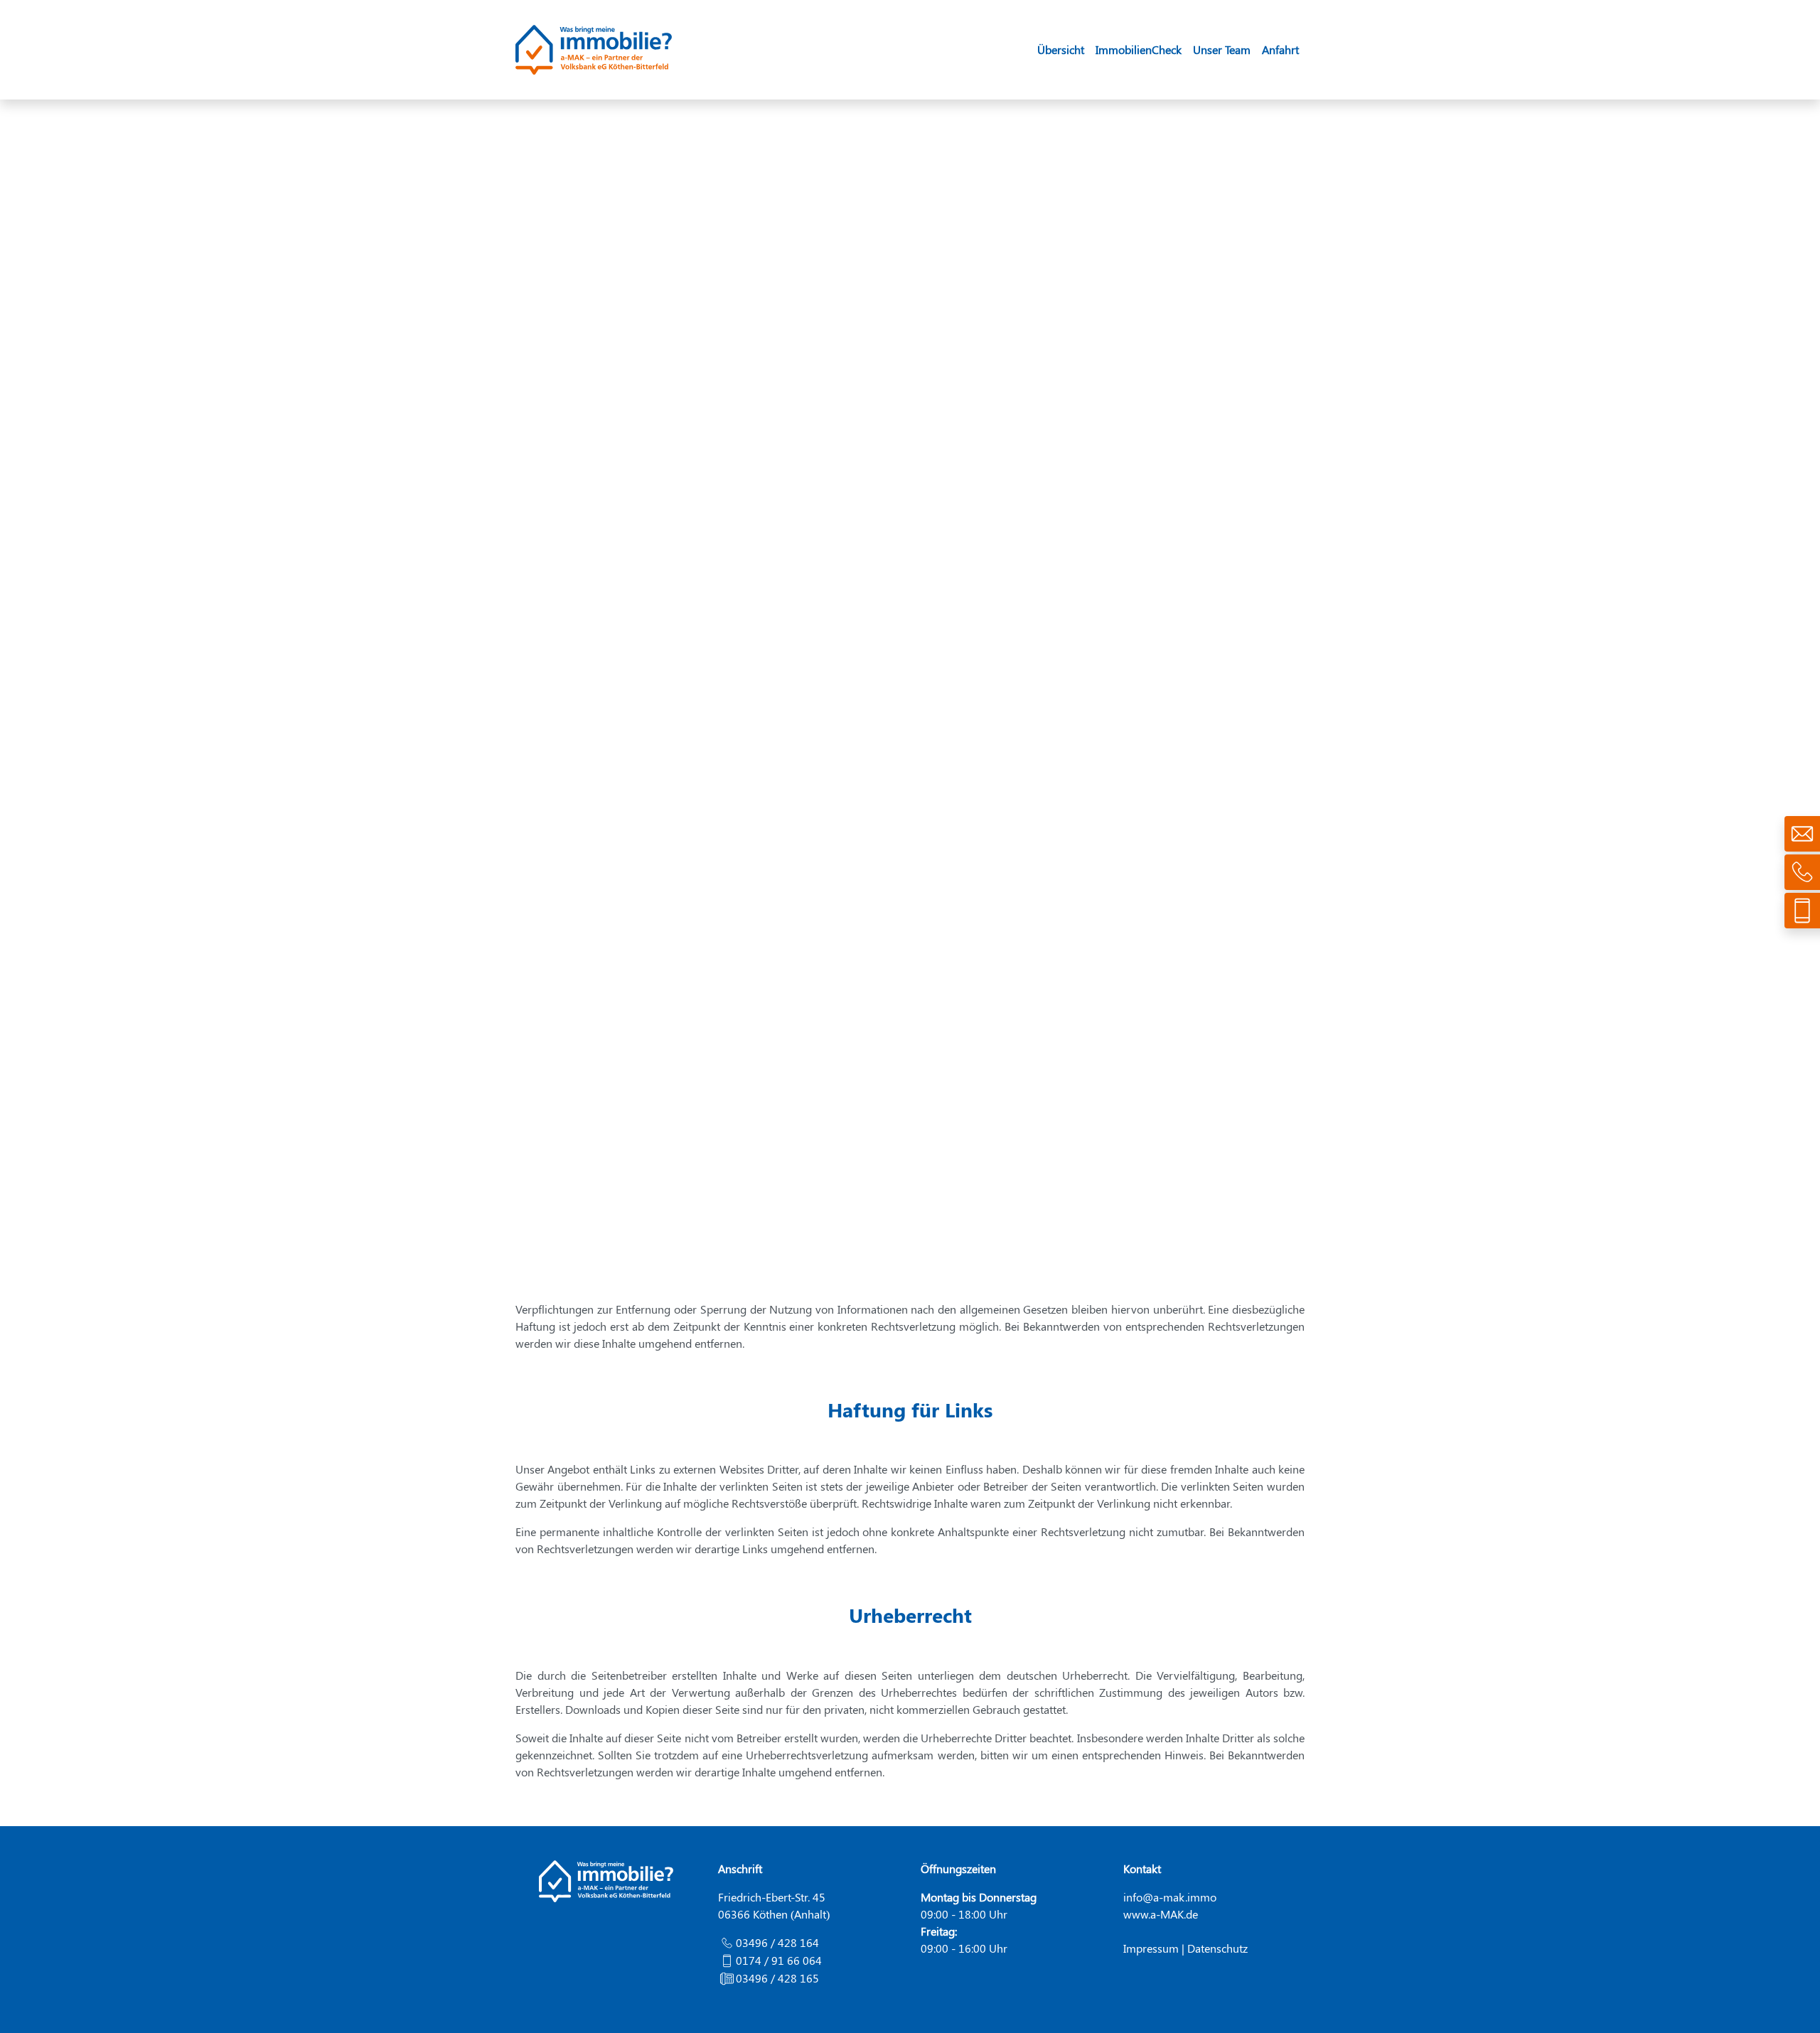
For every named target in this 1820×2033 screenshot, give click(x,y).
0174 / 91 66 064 (779, 1960)
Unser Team (1222, 49)
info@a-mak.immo (1170, 1897)
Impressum (1151, 1948)
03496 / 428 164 (777, 1942)
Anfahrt (1280, 49)
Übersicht (1061, 49)
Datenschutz (1217, 1948)
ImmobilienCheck (1139, 49)
